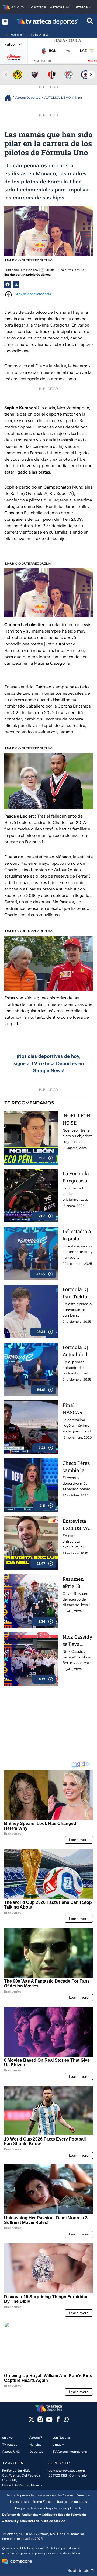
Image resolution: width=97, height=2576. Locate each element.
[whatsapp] (66, 2421)
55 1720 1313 (58, 2475)
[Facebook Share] (8, 284)
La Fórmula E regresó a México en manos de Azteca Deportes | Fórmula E (76, 1177)
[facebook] (58, 2421)
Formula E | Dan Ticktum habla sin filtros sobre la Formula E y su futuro (77, 1293)
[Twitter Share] (16, 284)
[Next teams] (91, 75)
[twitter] (31, 2421)
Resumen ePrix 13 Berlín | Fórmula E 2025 (74, 1583)
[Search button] (90, 22)
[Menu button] (5, 22)
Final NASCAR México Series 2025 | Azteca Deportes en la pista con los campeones (77, 1409)
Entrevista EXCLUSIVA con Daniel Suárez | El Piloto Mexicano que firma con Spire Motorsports (77, 1525)
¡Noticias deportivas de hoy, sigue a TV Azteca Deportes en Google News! (49, 1063)
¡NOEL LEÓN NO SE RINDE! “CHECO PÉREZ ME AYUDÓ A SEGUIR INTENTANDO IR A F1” (77, 1119)
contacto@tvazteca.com (67, 2471)
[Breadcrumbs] (10, 98)
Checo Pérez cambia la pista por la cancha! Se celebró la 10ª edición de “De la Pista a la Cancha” (77, 1467)
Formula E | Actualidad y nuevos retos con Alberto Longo (77, 1351)
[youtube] (49, 2421)
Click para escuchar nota (33, 294)
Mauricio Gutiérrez (37, 275)
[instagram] (40, 2421)
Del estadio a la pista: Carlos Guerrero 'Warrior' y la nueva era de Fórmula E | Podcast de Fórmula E (77, 1235)
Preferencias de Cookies (56, 2495)
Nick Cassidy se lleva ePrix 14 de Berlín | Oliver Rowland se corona (77, 1641)
